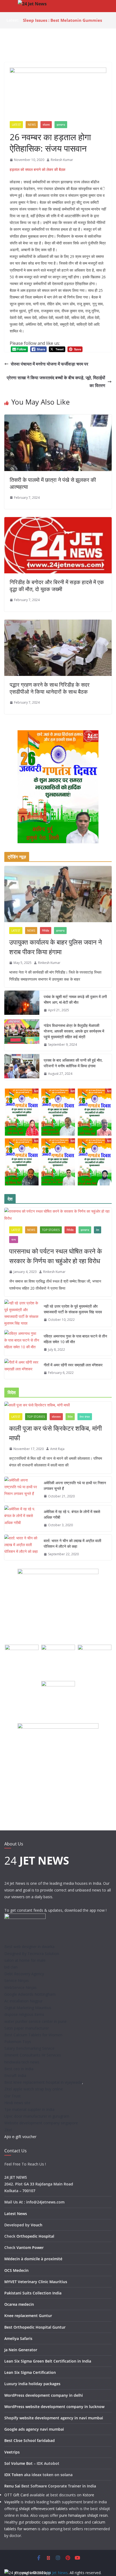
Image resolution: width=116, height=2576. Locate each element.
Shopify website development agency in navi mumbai (54, 2418)
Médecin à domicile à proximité (33, 2259)
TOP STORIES (51, 1230)
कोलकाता (56, 1417)
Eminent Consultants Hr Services (33, 2055)
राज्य (14, 1240)
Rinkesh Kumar (62, 160)
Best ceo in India (19, 2069)
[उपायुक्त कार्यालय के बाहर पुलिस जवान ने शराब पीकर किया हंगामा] (58, 894)
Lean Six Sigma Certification (30, 2372)
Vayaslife (12, 2502)
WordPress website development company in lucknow (54, 2407)
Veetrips (12, 2452)
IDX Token (14, 2475)
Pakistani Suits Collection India (33, 2293)
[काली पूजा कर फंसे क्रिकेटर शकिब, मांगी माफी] (58, 1405)
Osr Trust (13, 2096)
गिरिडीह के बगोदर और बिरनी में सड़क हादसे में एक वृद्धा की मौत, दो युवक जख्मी (57, 586)
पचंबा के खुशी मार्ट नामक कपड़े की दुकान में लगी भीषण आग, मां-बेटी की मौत (75, 999)
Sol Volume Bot (18, 2463)
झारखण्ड (61, 125)
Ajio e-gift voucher (20, 2137)
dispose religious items (24, 2014)
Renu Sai (12, 2486)
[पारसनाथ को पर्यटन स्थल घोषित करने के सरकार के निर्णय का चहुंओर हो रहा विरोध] (58, 1215)
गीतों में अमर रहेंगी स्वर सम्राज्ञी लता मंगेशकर (73, 1365)
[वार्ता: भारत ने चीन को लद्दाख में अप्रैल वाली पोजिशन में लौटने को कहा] (22, 1547)
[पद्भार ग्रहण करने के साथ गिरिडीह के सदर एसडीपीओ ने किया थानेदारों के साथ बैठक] (58, 623)
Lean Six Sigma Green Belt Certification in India (48, 2361)
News (32, 125)
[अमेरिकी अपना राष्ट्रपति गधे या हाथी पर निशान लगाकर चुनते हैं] (22, 1490)
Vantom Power (30, 2247)
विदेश (70, 1417)
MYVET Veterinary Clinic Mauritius (36, 2282)
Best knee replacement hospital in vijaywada (43, 2082)
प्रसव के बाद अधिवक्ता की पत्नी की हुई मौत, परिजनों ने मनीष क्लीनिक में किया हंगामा (73, 1063)
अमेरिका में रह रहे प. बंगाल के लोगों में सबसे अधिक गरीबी (72, 1514)
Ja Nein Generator (21, 2350)
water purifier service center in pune (35, 2021)
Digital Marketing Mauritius (28, 2008)
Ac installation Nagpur (23, 2001)
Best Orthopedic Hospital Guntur (35, 2327)
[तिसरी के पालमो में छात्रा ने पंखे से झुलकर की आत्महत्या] (58, 418)
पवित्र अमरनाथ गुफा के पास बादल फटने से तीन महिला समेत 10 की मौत (75, 1339)
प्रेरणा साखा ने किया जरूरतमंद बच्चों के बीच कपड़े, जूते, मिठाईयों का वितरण (56, 382)
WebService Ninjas (21, 1987)
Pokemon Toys (18, 2042)
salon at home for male (25, 1960)
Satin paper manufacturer (27, 2028)
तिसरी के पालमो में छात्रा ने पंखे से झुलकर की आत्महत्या (53, 483)
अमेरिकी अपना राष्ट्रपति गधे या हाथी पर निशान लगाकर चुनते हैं (75, 1486)
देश (98, 1230)
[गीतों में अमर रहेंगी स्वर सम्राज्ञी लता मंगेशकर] (22, 1369)
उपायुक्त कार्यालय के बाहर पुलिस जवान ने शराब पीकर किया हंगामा (56, 947)
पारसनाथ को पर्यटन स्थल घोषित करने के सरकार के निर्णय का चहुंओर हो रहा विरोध (56, 1256)
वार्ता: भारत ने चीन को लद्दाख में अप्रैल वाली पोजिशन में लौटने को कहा (72, 1543)
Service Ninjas (17, 1980)
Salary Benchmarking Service (29, 2048)
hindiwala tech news (22, 2062)
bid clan (11, 1967)
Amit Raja (57, 1449)
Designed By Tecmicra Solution (32, 1954)
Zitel (8, 2130)
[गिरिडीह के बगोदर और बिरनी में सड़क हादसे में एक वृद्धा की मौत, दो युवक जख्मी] (58, 521)
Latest (16, 125)
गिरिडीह (46, 931)
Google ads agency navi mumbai (34, 2429)
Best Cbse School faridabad (30, 2440)
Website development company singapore (41, 2123)
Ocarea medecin (19, 2304)
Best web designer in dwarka (29, 1947)
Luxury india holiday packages (32, 2384)
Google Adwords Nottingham (30, 1994)
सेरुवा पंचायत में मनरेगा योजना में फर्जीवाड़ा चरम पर (50, 364)
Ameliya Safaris (18, 2338)
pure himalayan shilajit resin (83, 2515)
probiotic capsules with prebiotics (54, 2522)
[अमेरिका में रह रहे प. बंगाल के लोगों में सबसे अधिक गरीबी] (22, 1518)
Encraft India (15, 2075)
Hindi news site (17, 2103)
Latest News (16, 2214)
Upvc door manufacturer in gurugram (37, 2116)
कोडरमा (46, 125)
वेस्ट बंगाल (85, 1417)
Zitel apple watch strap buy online (34, 2089)
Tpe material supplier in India (29, 2109)
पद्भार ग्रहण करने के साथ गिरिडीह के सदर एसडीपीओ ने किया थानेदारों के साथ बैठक (50, 688)
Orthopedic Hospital (35, 2236)
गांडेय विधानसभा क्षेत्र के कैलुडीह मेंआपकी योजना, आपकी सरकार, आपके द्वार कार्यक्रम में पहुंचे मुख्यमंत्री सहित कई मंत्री (74, 1031)
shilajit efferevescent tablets (43, 2509)
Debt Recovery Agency (24, 1974)
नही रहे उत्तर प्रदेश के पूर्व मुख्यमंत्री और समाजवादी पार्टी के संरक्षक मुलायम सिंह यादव (73, 1309)
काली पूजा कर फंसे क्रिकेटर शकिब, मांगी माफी (55, 1433)
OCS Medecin (16, 2270)
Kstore (88, 2495)
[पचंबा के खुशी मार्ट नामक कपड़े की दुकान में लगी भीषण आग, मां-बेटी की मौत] (22, 1003)
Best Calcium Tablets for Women (33, 2035)
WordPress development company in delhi (44, 2395)
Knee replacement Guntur (28, 2316)
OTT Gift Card (16, 2495)
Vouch (37, 2225)
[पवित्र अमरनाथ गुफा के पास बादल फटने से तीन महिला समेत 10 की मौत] (22, 1343)
